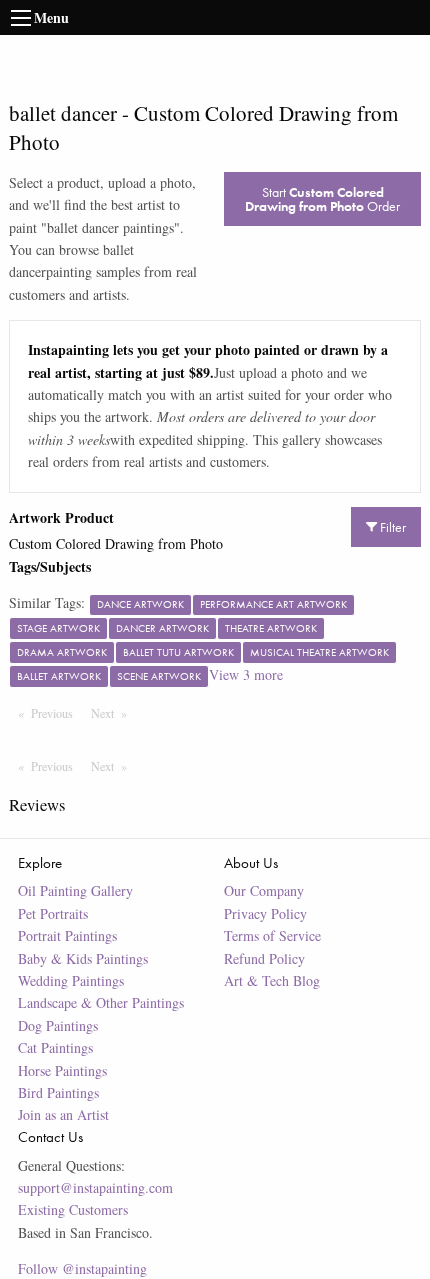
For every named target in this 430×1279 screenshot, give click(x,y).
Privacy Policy (265, 913)
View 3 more (246, 674)
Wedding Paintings (71, 980)
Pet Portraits (53, 913)
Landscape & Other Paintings (101, 1002)
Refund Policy (264, 958)
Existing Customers (73, 1209)
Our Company (264, 890)
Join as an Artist (63, 1114)
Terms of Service (272, 935)
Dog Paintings (58, 1025)
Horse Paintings (62, 1070)
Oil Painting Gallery (75, 890)
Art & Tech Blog (272, 980)
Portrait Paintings (67, 935)
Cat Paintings (55, 1047)
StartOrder (322, 199)
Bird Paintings (58, 1092)
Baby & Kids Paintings (83, 958)
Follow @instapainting (82, 1268)
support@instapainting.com (95, 1187)
